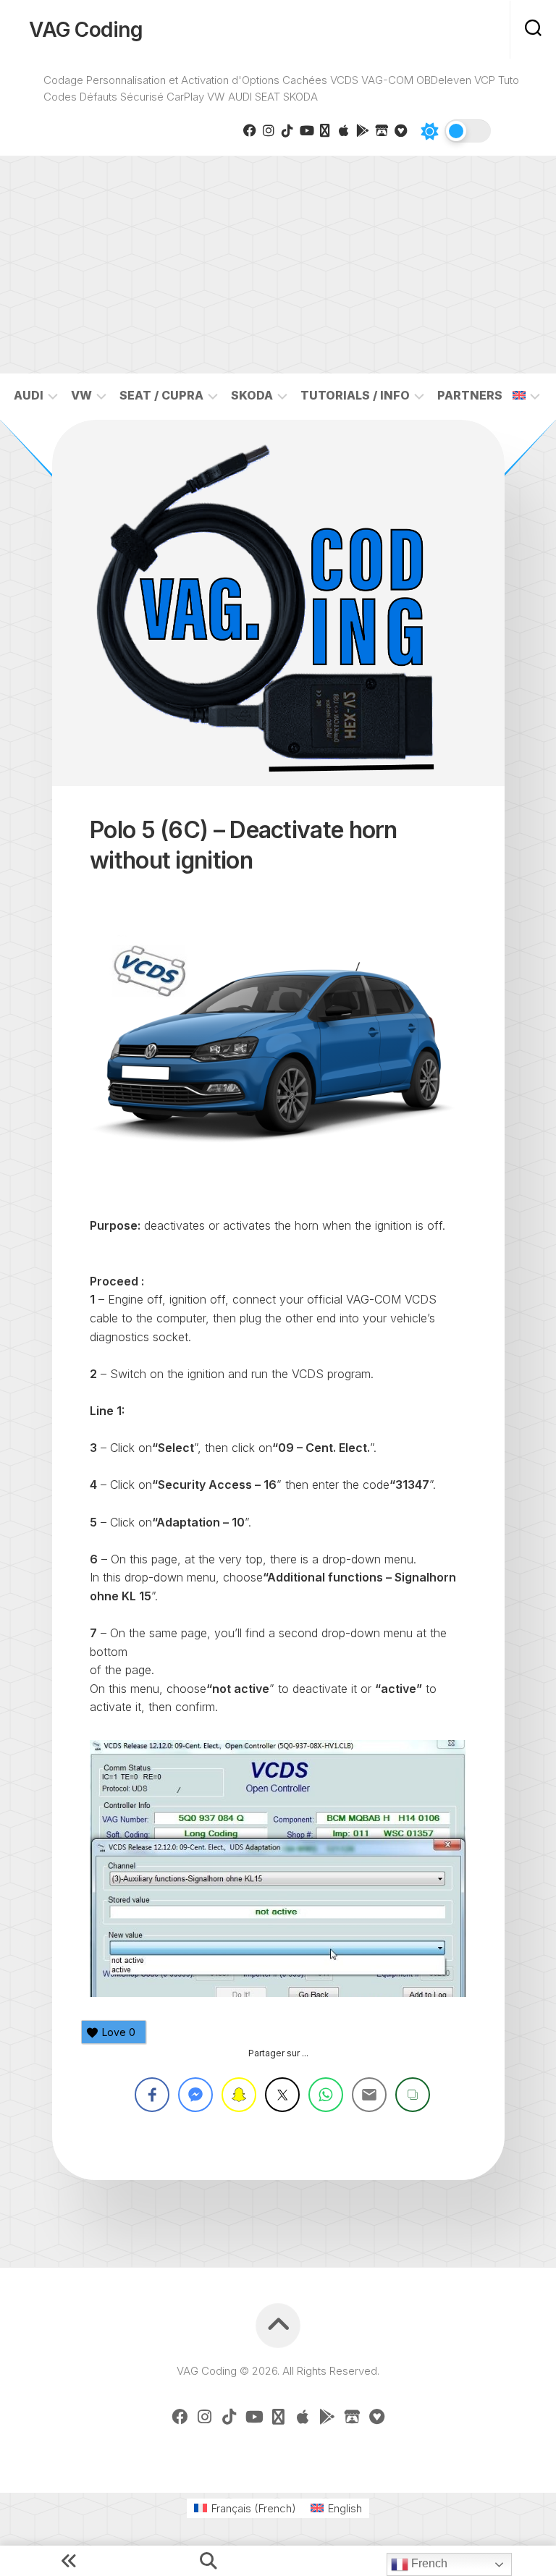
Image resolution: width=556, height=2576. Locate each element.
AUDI (29, 395)
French (428, 2563)
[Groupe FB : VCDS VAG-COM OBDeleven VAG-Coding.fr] (250, 130)
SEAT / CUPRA (161, 395)
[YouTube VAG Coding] (306, 130)
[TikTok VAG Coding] (287, 130)
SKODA (252, 395)
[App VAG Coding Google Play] (363, 130)
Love (119, 2032)
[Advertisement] (278, 265)
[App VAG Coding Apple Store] (344, 130)
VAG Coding (86, 30)
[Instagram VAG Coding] (269, 130)
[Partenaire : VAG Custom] (382, 130)
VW (81, 395)
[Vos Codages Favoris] (400, 130)
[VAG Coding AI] (325, 130)
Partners (470, 395)
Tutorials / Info (355, 395)
